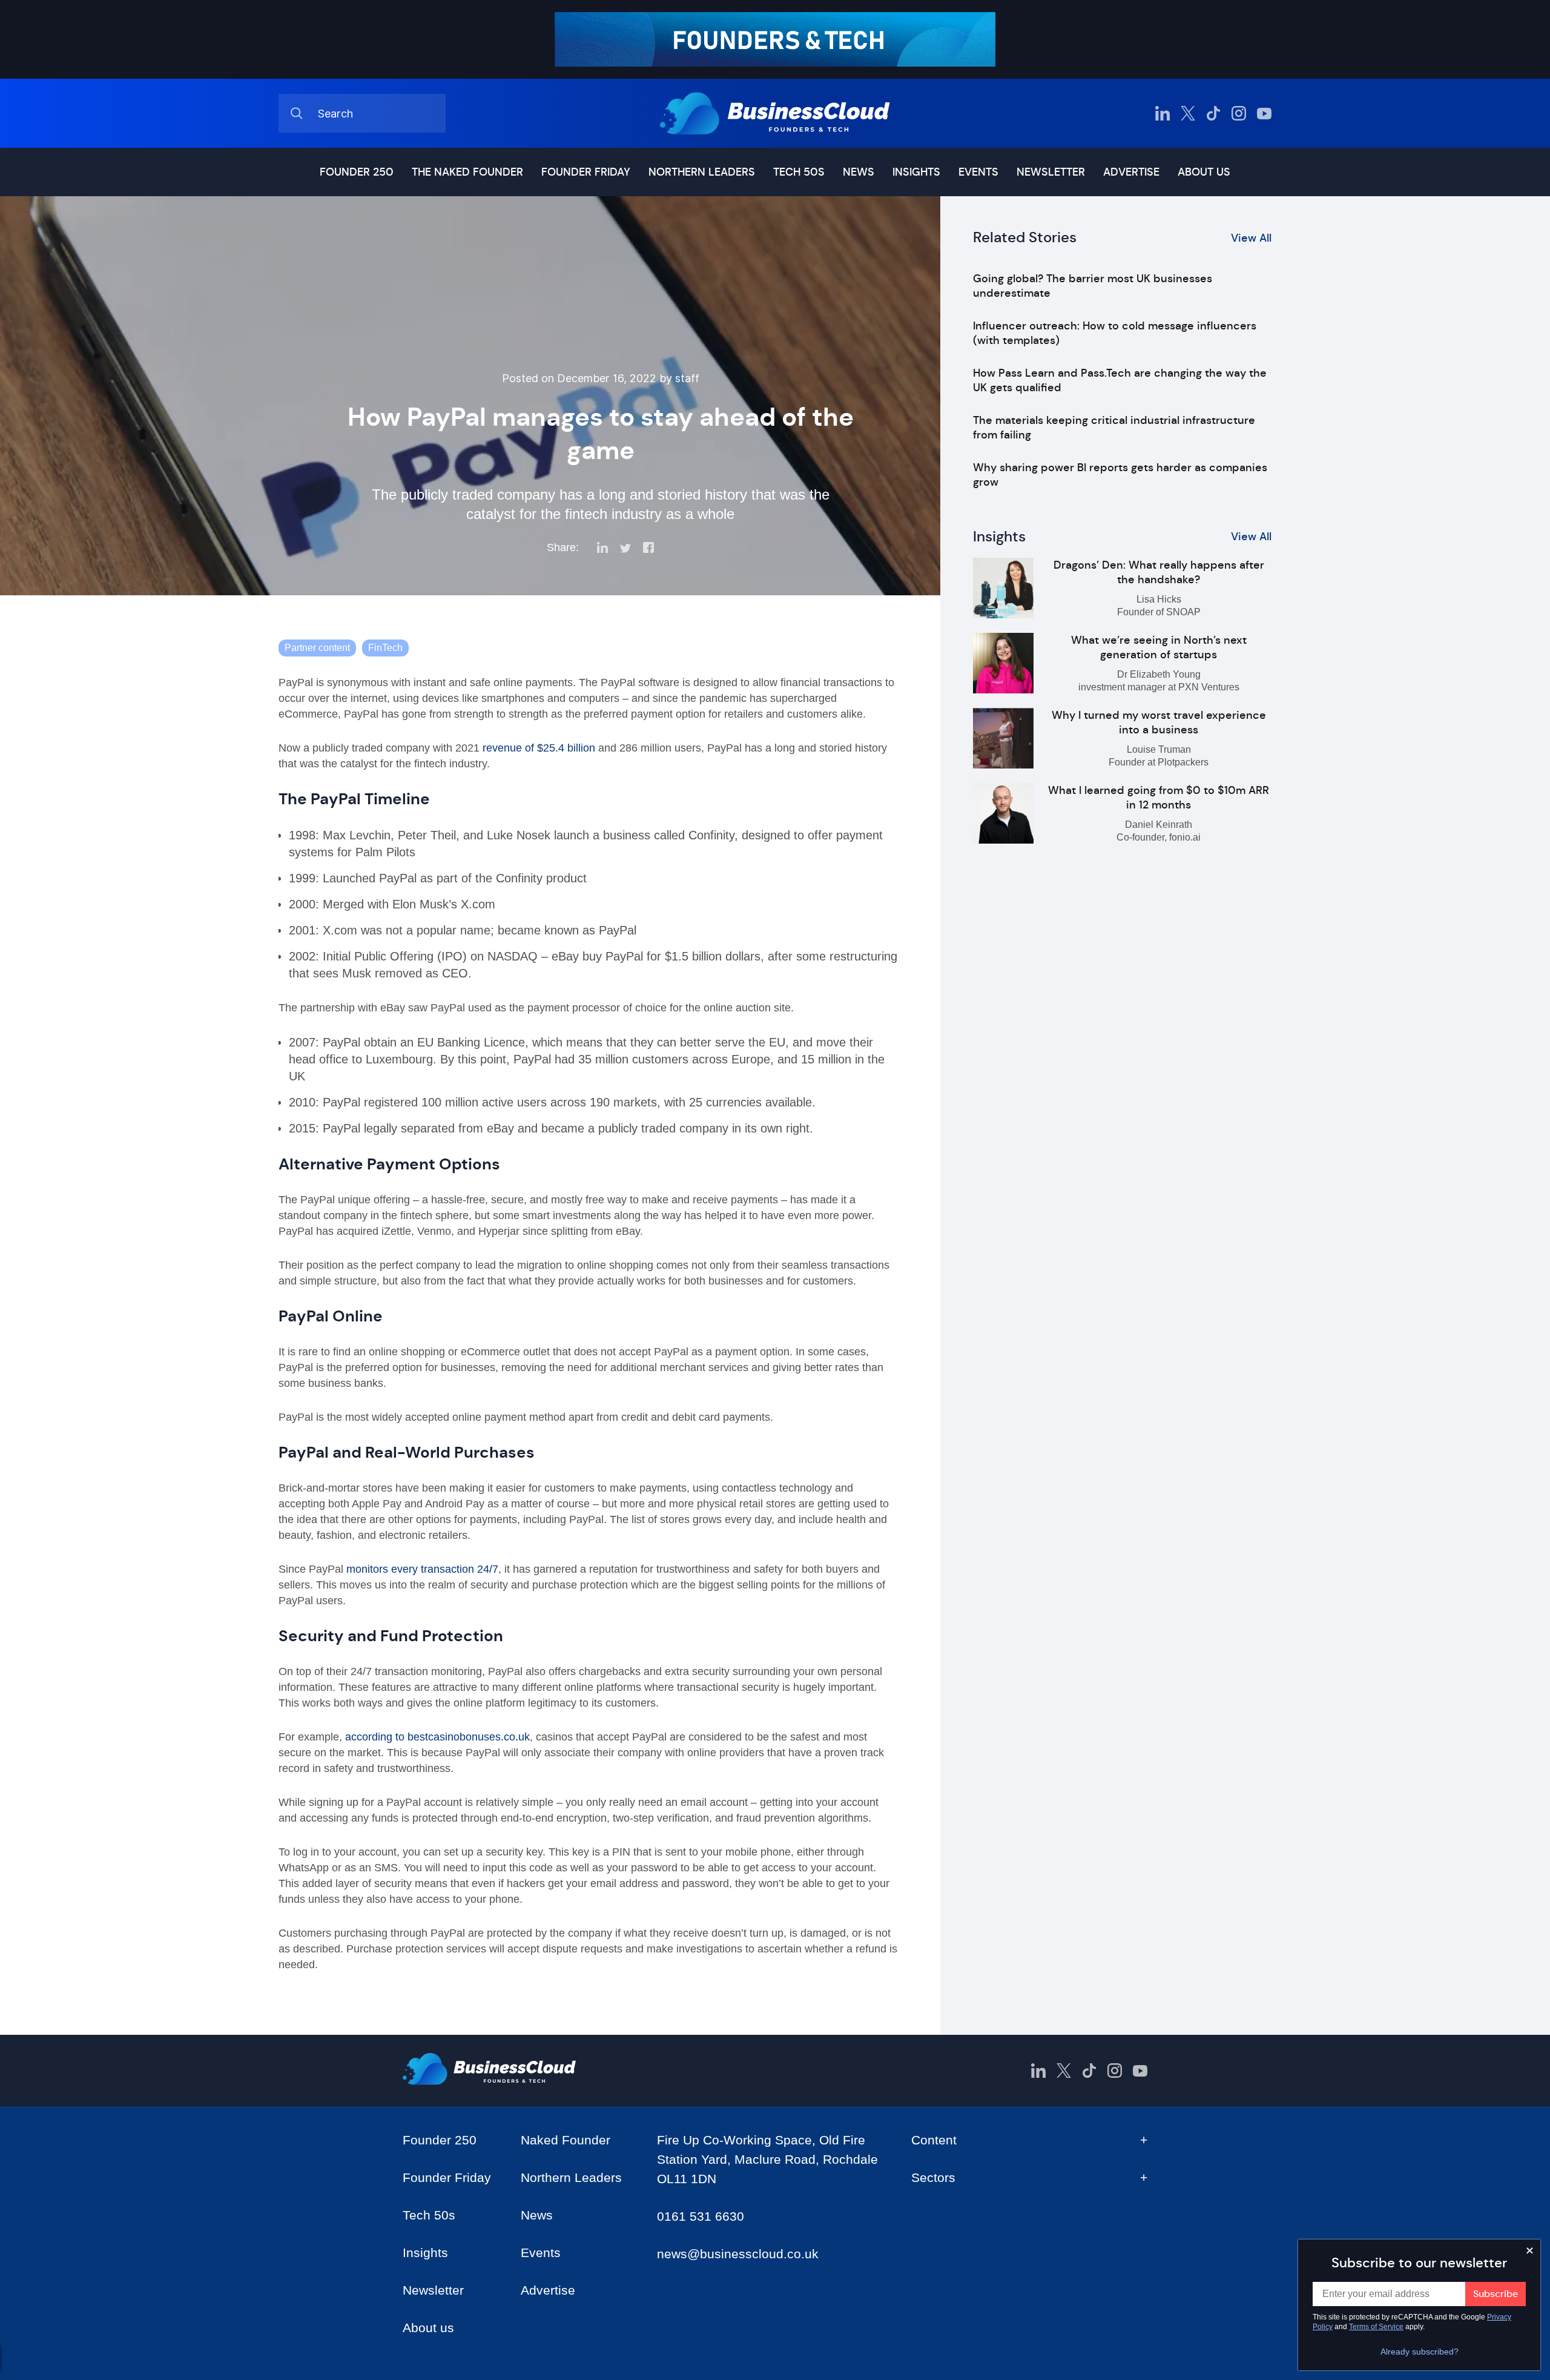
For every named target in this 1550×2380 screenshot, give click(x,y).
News (859, 172)
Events (978, 172)
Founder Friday (586, 172)
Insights (916, 172)
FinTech (385, 648)
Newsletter (1051, 172)
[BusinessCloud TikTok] (1213, 113)
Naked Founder (566, 2140)
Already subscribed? (1420, 2352)
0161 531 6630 (701, 2216)
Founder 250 (357, 172)
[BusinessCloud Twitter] (1188, 113)
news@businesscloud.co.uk (738, 2254)
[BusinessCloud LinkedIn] (1162, 113)
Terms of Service (1376, 2327)
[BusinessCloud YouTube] (1264, 113)
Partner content (317, 648)
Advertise (1131, 172)
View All (1251, 238)
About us (1204, 172)
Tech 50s (799, 172)
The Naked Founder (467, 172)
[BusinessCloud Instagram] (1239, 113)
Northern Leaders (702, 172)
